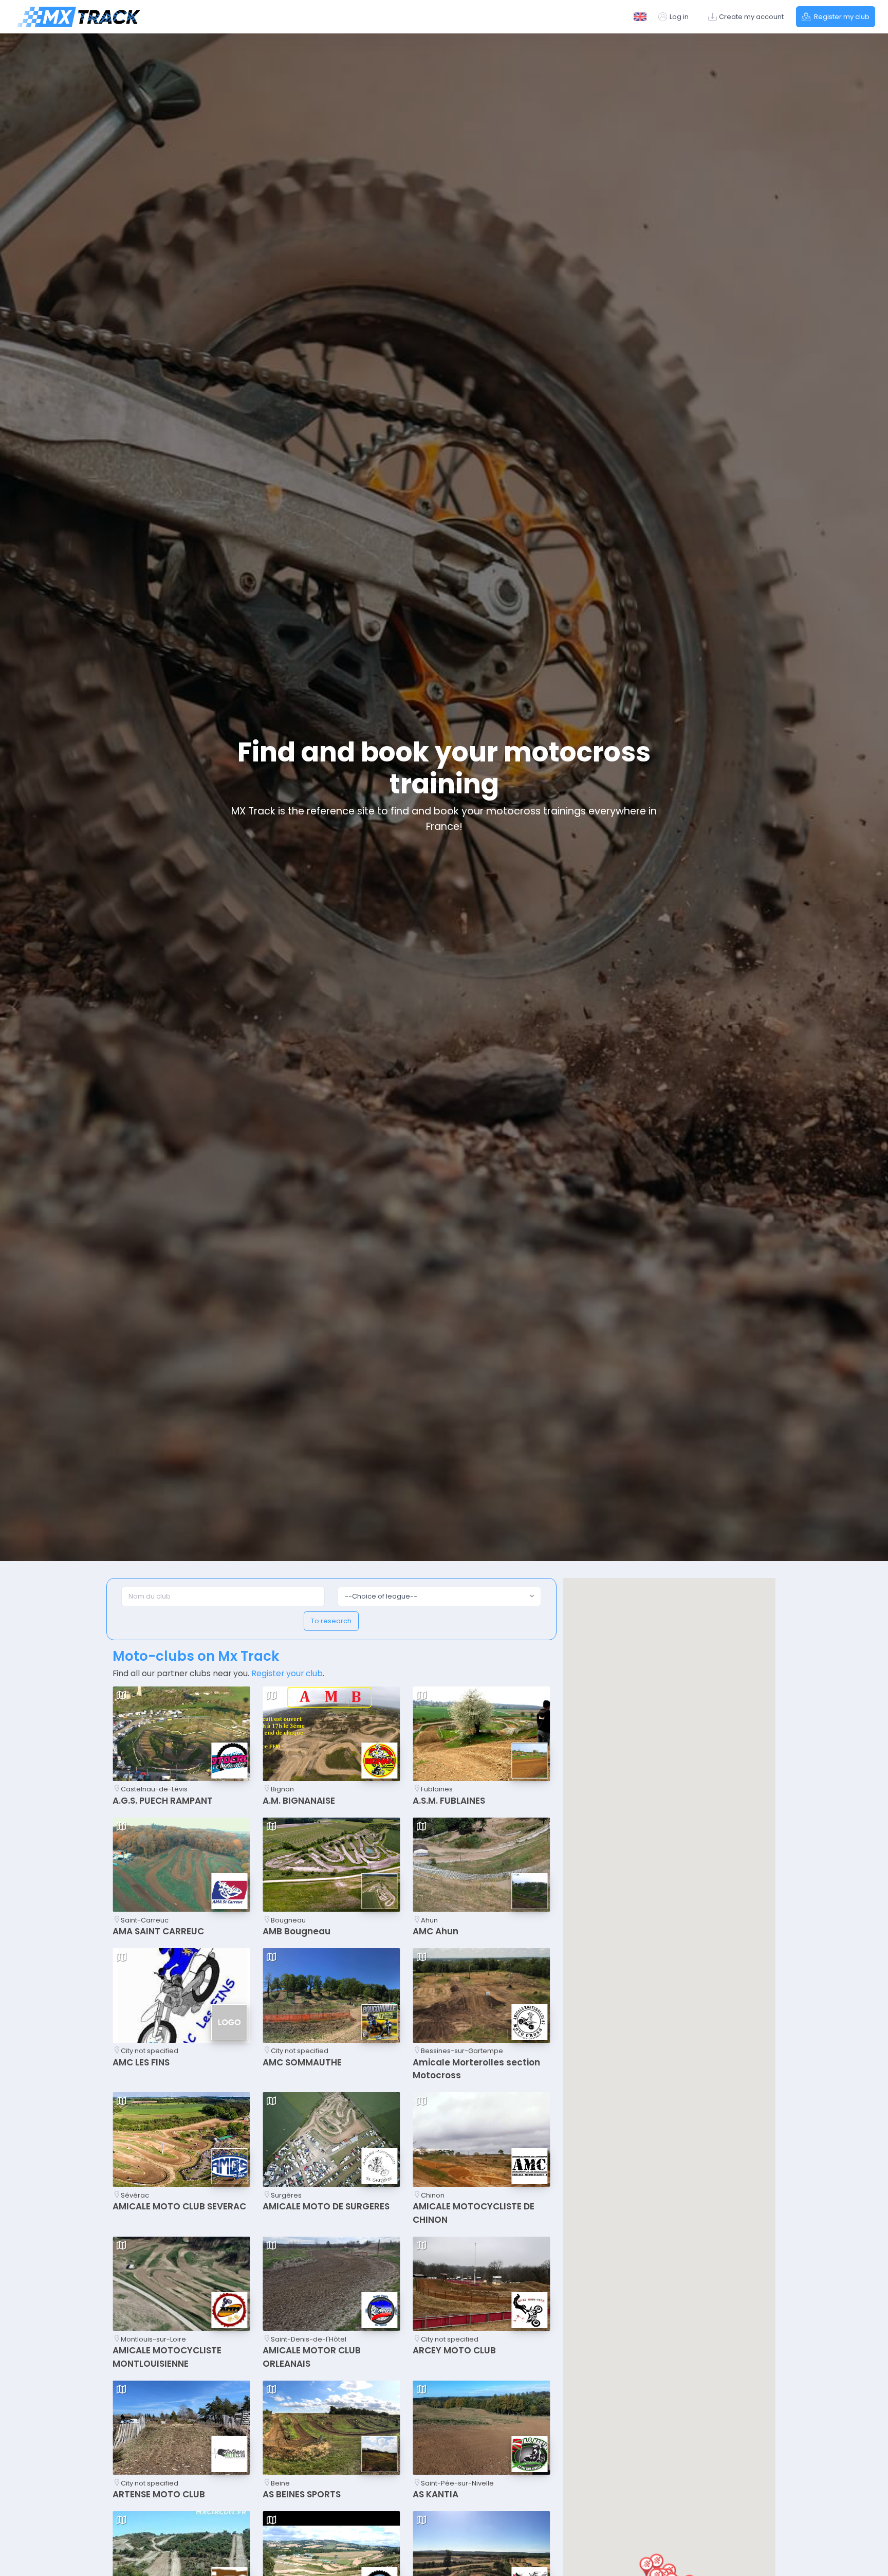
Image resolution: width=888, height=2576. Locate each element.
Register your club (287, 1673)
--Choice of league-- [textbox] (381, 1596)
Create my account (751, 17)
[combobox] (439, 1597)
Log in (679, 17)
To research (331, 1621)
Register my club (841, 17)
